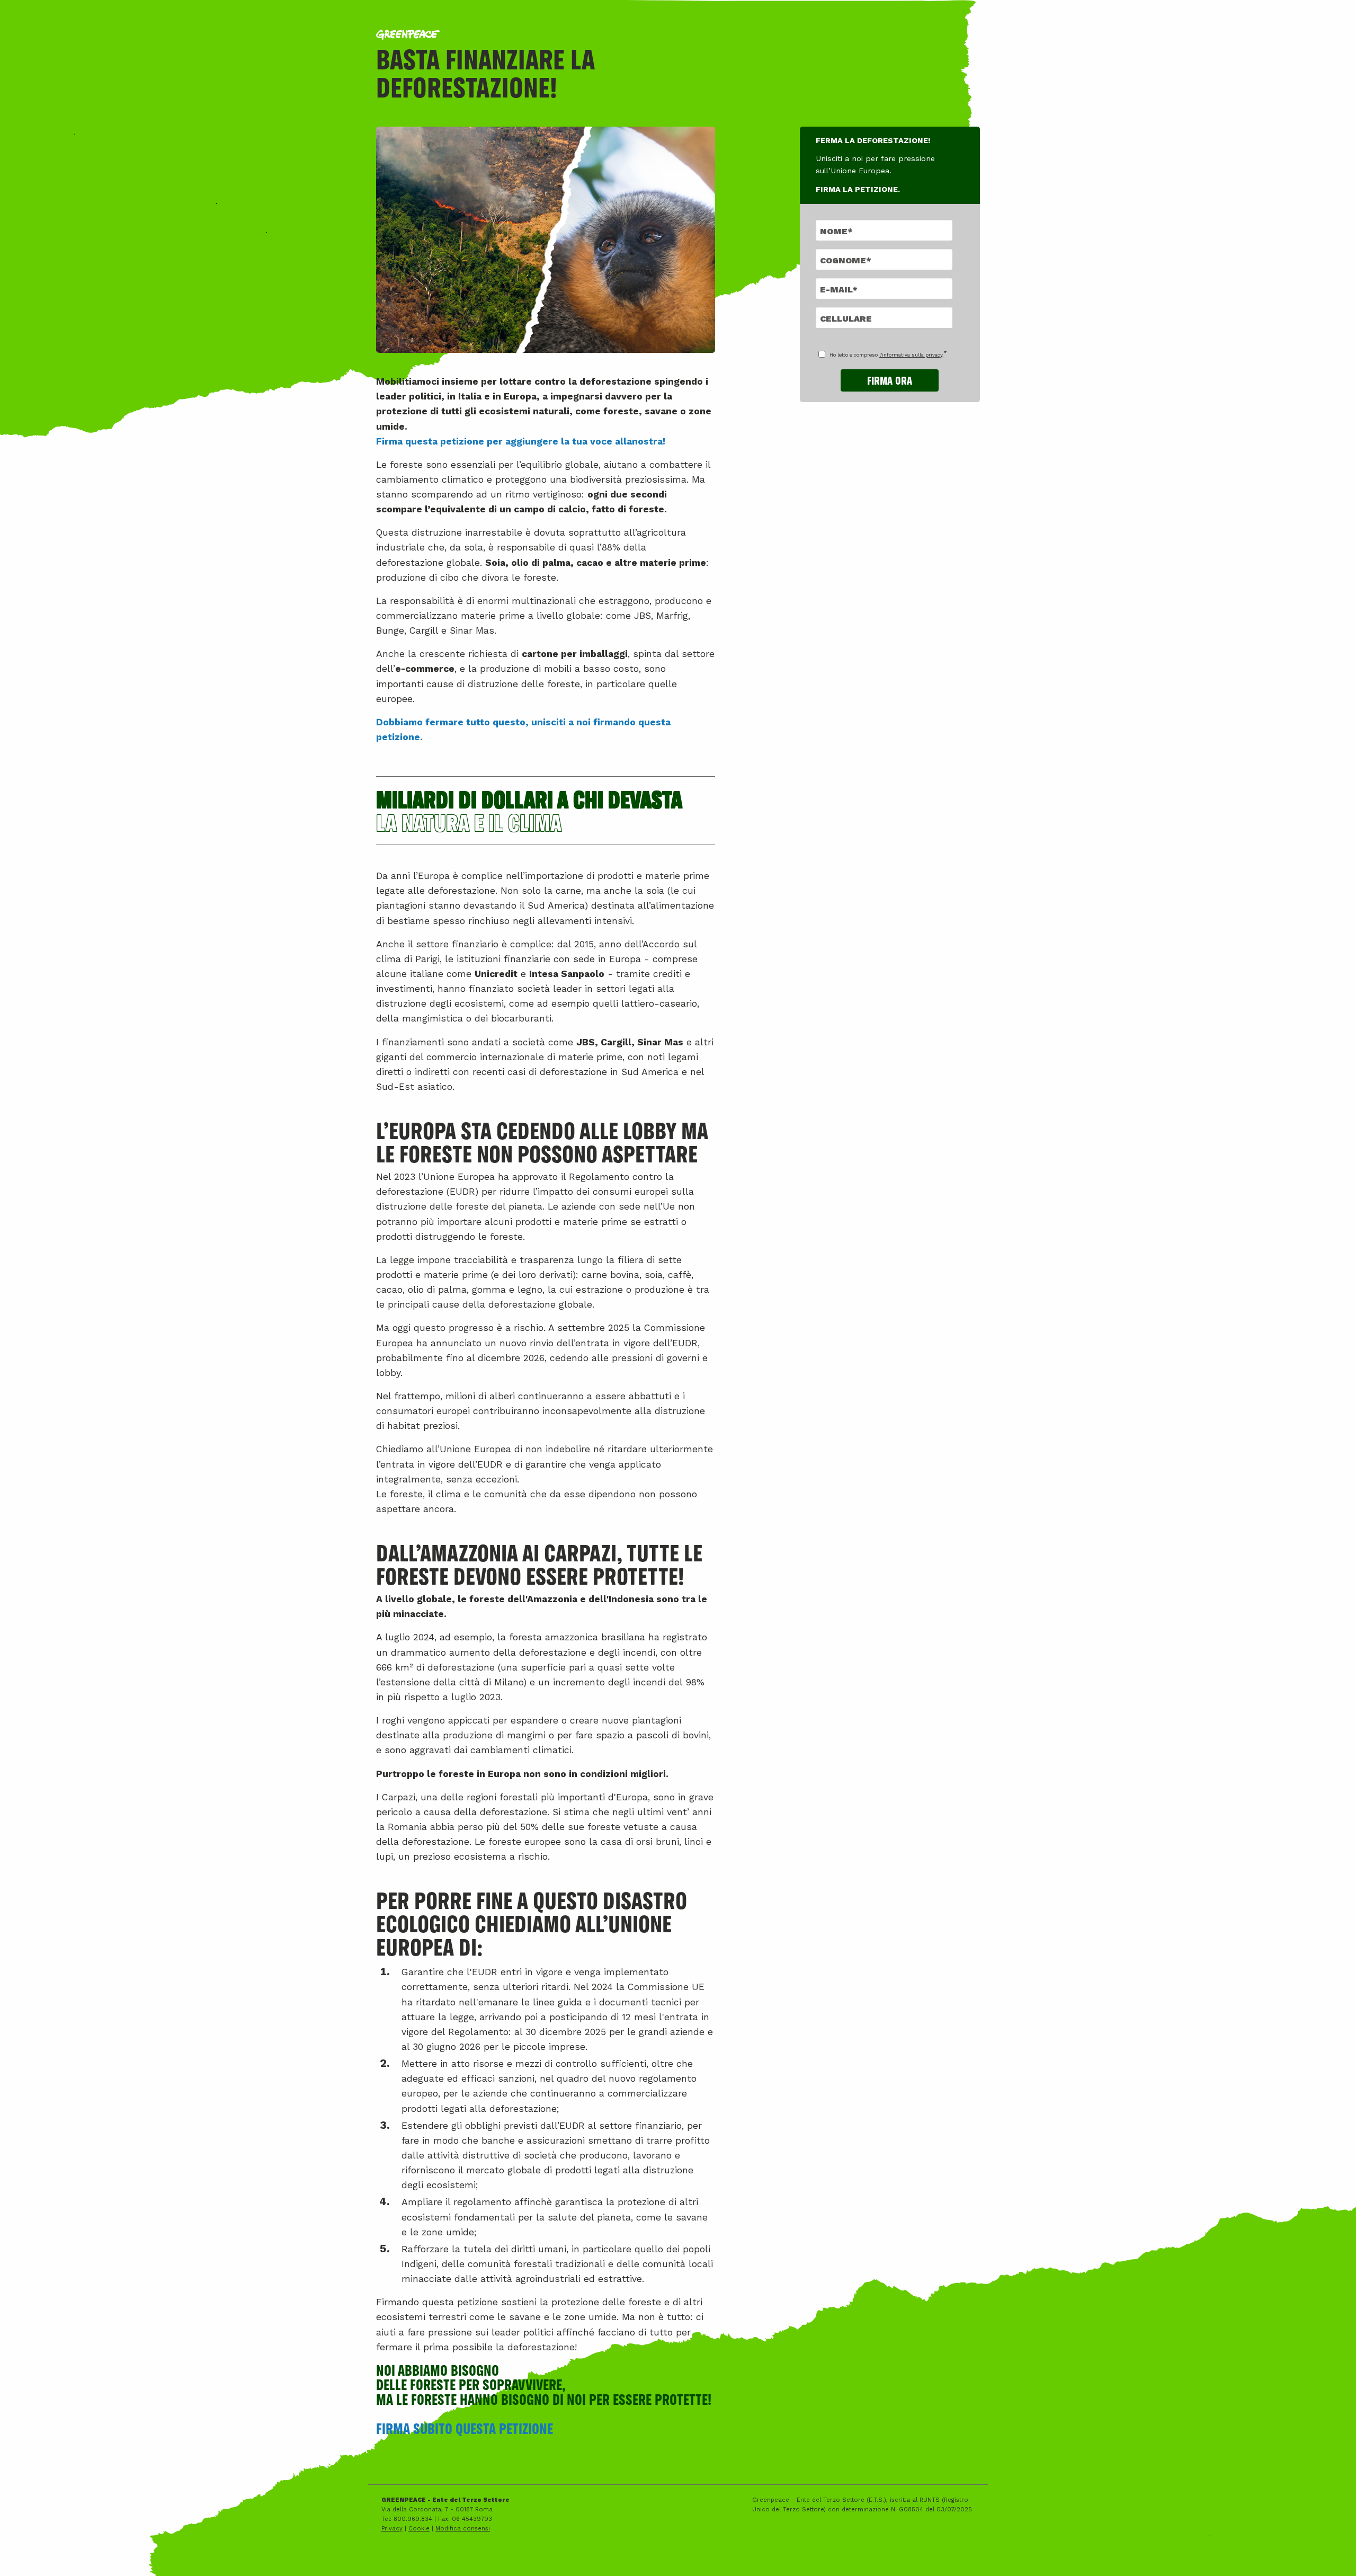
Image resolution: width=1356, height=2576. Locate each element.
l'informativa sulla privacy (911, 355)
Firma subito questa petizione (465, 2428)
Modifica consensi (463, 2529)
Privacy (392, 2529)
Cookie (419, 2529)
